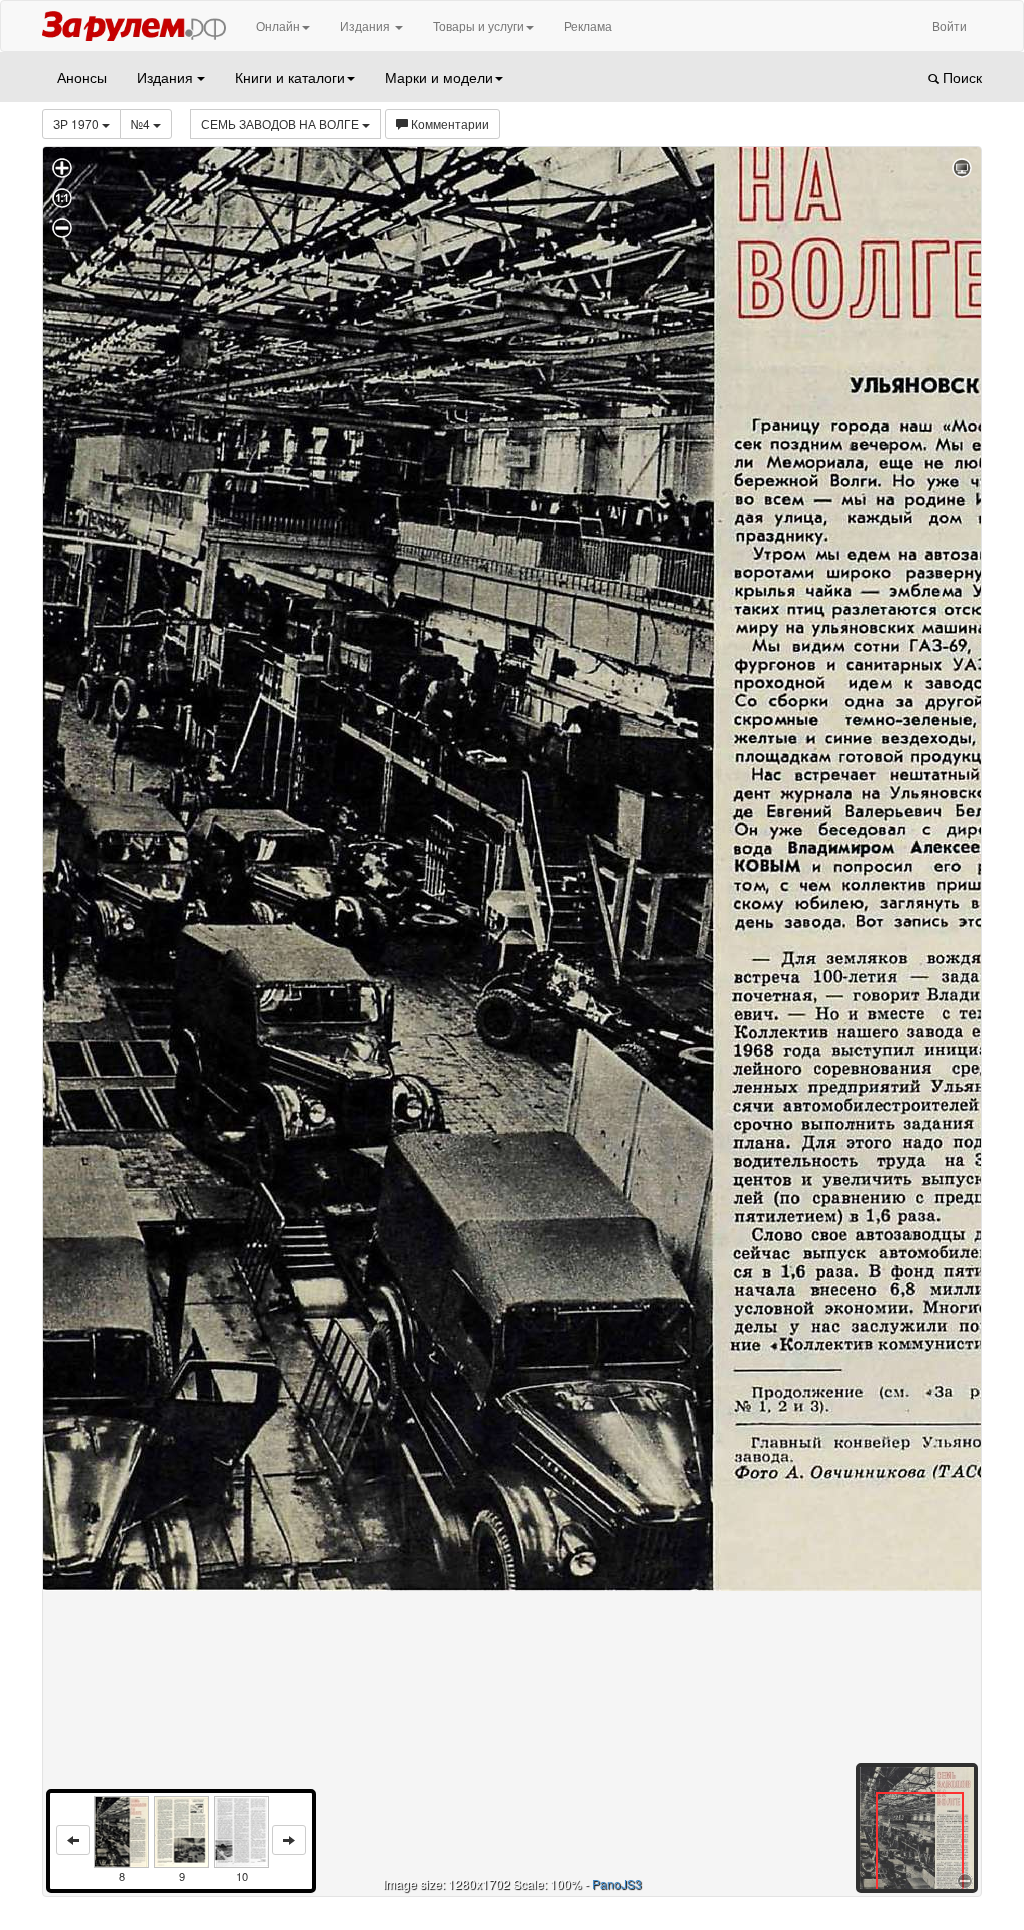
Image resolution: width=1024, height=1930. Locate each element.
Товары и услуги (478, 25)
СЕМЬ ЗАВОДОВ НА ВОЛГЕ (281, 123)
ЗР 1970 (77, 123)
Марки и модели (439, 77)
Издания (366, 25)
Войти (949, 25)
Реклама (588, 25)
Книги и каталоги (290, 77)
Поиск (960, 77)
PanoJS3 (617, 1883)
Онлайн (278, 25)
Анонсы (82, 77)
